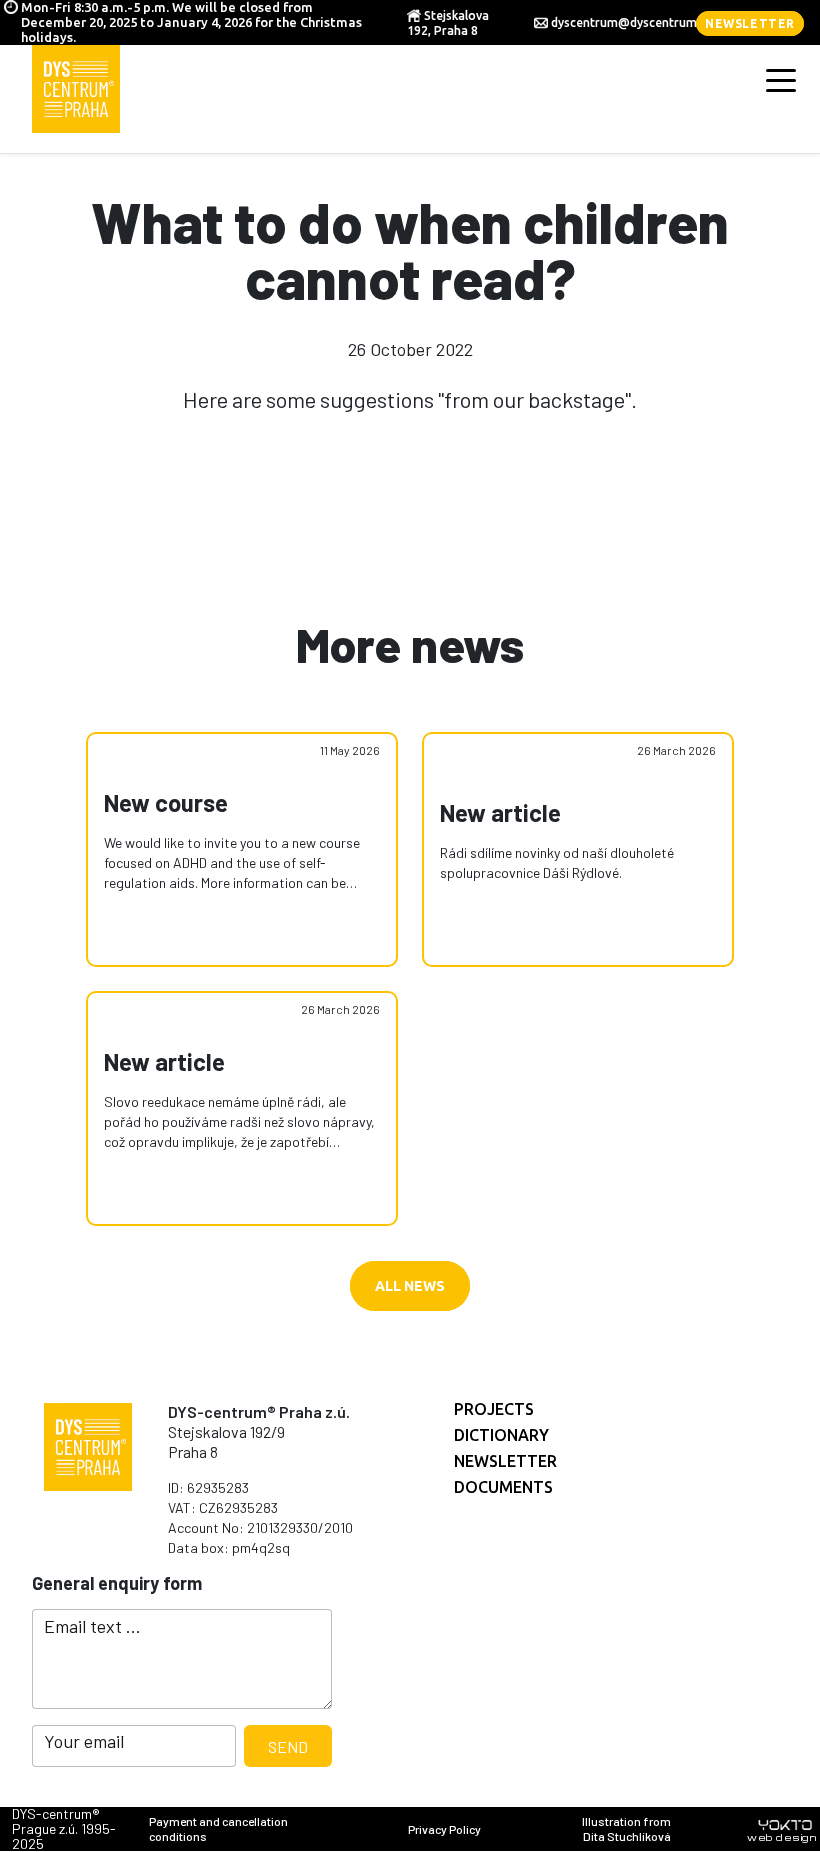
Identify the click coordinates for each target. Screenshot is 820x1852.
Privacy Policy (444, 1829)
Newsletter (750, 23)
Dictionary (501, 1435)
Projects (494, 1409)
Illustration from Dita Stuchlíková (626, 1828)
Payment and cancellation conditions (218, 1828)
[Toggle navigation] (781, 79)
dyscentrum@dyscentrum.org (635, 22)
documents (503, 1487)
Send (288, 1746)
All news (410, 1286)
